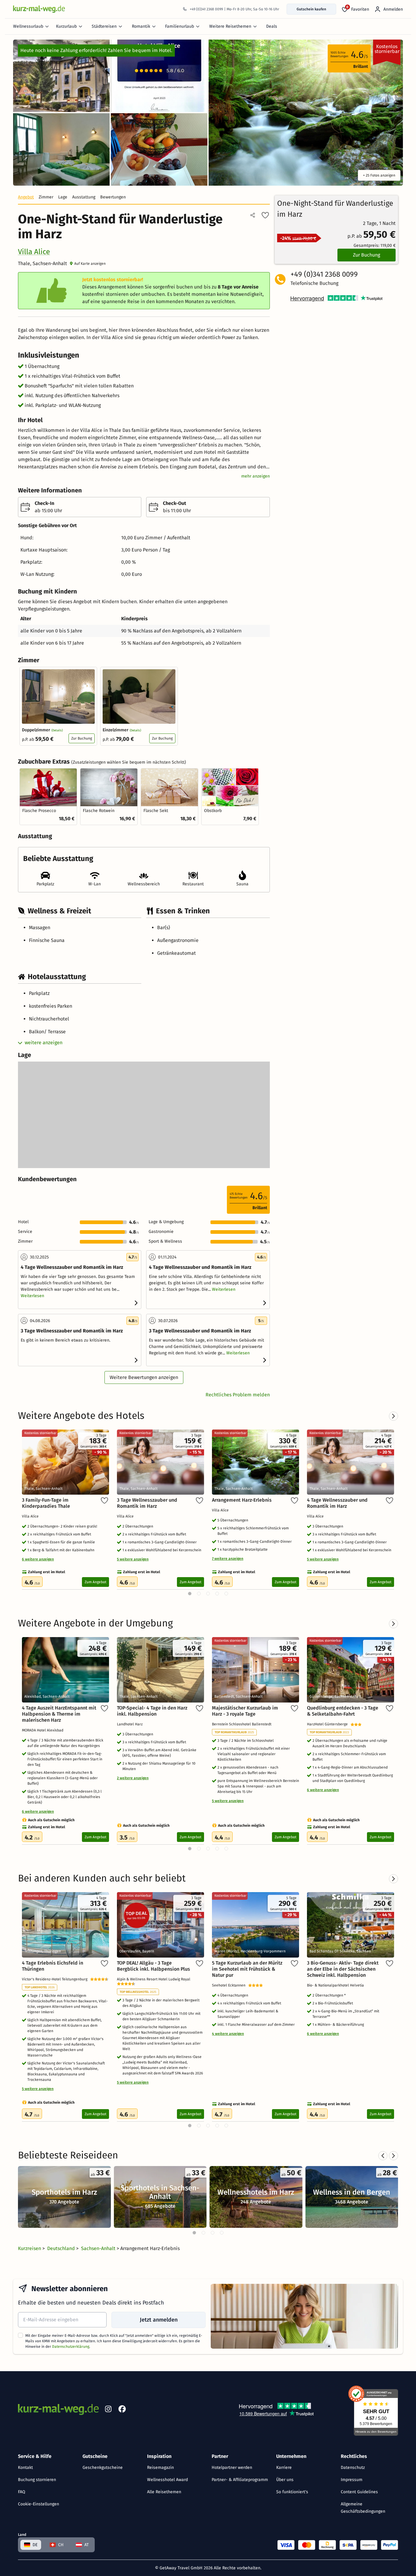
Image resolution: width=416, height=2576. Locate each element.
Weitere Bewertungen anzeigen (144, 1377)
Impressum (352, 2480)
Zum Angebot (95, 1582)
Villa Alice (34, 252)
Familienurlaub (180, 26)
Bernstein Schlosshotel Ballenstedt (243, 1724)
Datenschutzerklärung (71, 2347)
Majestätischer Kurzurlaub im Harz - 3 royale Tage (245, 1711)
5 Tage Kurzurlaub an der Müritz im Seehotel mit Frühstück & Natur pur (247, 1969)
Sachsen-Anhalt (99, 2248)
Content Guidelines (359, 2492)
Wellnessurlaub (28, 26)
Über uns (285, 2480)
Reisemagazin (160, 2467)
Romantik (141, 26)
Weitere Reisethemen (230, 26)
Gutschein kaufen (311, 9)
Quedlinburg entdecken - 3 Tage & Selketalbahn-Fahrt (343, 1711)
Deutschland (62, 2248)
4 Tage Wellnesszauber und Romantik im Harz (337, 1503)
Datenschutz (353, 2467)
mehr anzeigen (256, 476)
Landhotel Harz (131, 1724)
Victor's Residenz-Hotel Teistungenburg (56, 1979)
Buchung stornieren (37, 2480)
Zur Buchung (82, 738)
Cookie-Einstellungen (39, 2504)
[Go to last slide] (383, 2156)
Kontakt (25, 2467)
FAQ (22, 2492)
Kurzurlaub (66, 26)
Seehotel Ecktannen (230, 1985)
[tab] (194, 2233)
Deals (272, 26)
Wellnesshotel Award (167, 2480)
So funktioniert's (292, 2492)
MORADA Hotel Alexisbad (44, 1730)
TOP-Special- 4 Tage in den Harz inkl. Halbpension (152, 1711)
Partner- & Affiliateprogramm (240, 2480)
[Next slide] (393, 2156)
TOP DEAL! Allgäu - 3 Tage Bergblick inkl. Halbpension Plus (153, 1966)
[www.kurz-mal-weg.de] (39, 9)
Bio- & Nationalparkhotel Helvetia (336, 1985)
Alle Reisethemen (164, 2492)
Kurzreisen (30, 2248)
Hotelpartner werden (232, 2467)
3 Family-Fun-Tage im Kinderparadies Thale (46, 1503)
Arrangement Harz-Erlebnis (242, 1500)
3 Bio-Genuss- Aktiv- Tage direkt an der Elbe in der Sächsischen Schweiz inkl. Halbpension (343, 1969)
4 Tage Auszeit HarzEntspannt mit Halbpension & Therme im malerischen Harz (59, 1714)
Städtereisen (104, 26)
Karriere (284, 2467)
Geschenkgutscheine (103, 2467)
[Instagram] (108, 2410)
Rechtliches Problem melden (238, 1395)
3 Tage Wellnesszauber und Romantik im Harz (147, 1503)
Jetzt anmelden (159, 2320)
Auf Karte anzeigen (90, 264)
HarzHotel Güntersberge (329, 1724)
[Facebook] (122, 2410)
